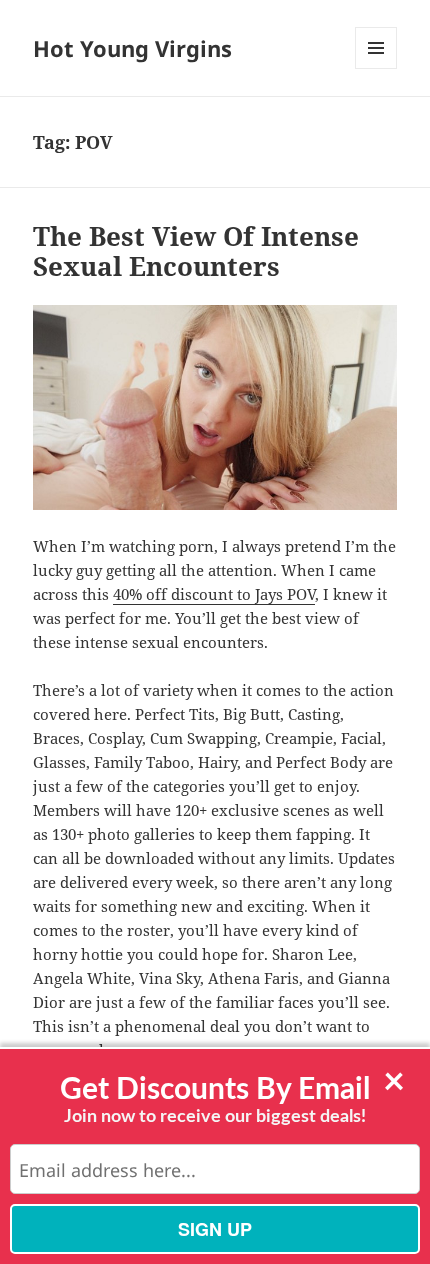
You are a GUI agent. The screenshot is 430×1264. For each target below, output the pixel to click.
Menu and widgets (376, 68)
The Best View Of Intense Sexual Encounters (196, 251)
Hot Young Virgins (132, 48)
